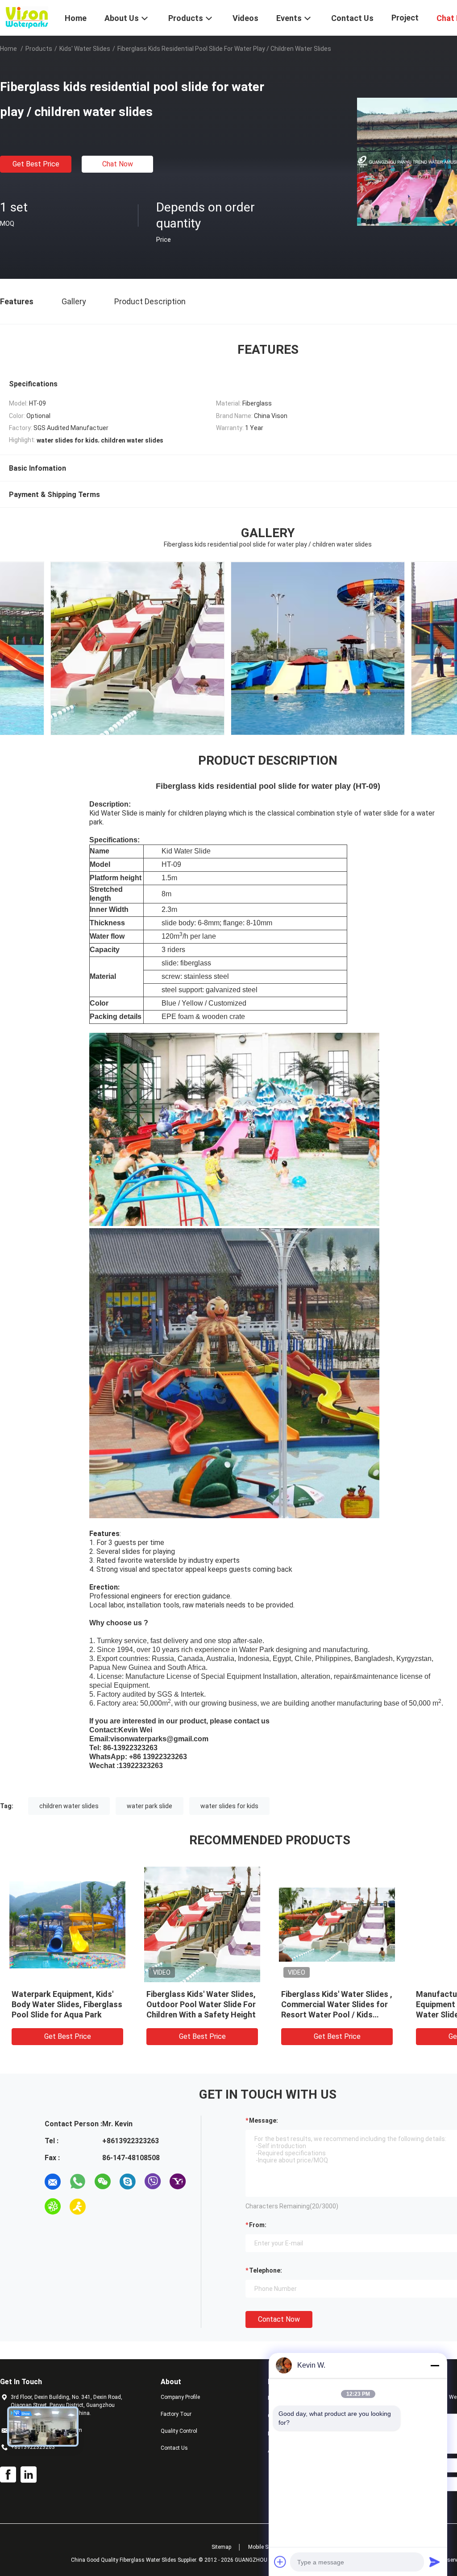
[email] (53, 2182)
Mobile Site (261, 2547)
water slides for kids (229, 1806)
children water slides (69, 1806)
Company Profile (180, 2397)
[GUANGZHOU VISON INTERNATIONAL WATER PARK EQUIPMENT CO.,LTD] (27, 17)
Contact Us (174, 2448)
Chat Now (118, 164)
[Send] (435, 2562)
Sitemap (221, 2547)
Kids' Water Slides (85, 49)
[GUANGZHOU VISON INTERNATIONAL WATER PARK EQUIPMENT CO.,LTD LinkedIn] (29, 2475)
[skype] (128, 2182)
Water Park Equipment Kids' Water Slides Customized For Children (335, 2004)
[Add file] (280, 2562)
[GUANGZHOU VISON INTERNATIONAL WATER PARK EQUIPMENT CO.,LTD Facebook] (8, 2475)
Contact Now (279, 2319)
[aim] (78, 2207)
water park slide (150, 1806)
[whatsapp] (78, 2182)
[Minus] (435, 2365)
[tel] (103, 2207)
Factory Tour (176, 2414)
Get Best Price (36, 164)
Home (8, 49)
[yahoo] (178, 2182)
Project (405, 18)
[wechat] (103, 2182)
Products (39, 49)
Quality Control (179, 2431)
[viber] (153, 2182)
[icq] (53, 2207)
